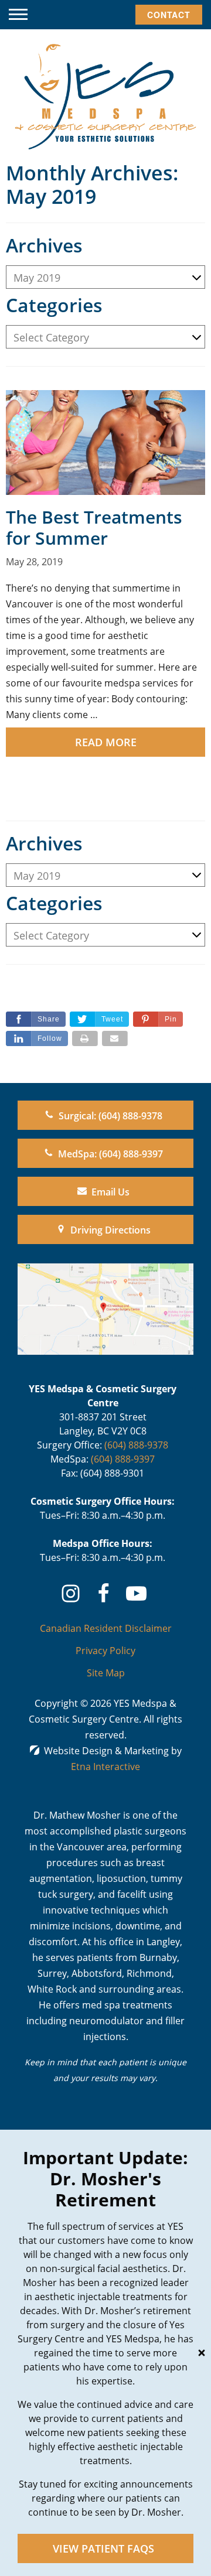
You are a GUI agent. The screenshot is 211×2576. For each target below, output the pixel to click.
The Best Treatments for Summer (94, 527)
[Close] (202, 2353)
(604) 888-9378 (136, 1445)
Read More (106, 742)
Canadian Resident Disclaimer (106, 1628)
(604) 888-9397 (123, 1459)
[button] (18, 15)
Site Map (106, 1673)
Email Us (110, 1192)
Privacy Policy (105, 1651)
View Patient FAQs (103, 2548)
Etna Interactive (105, 1767)
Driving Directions (110, 1230)
